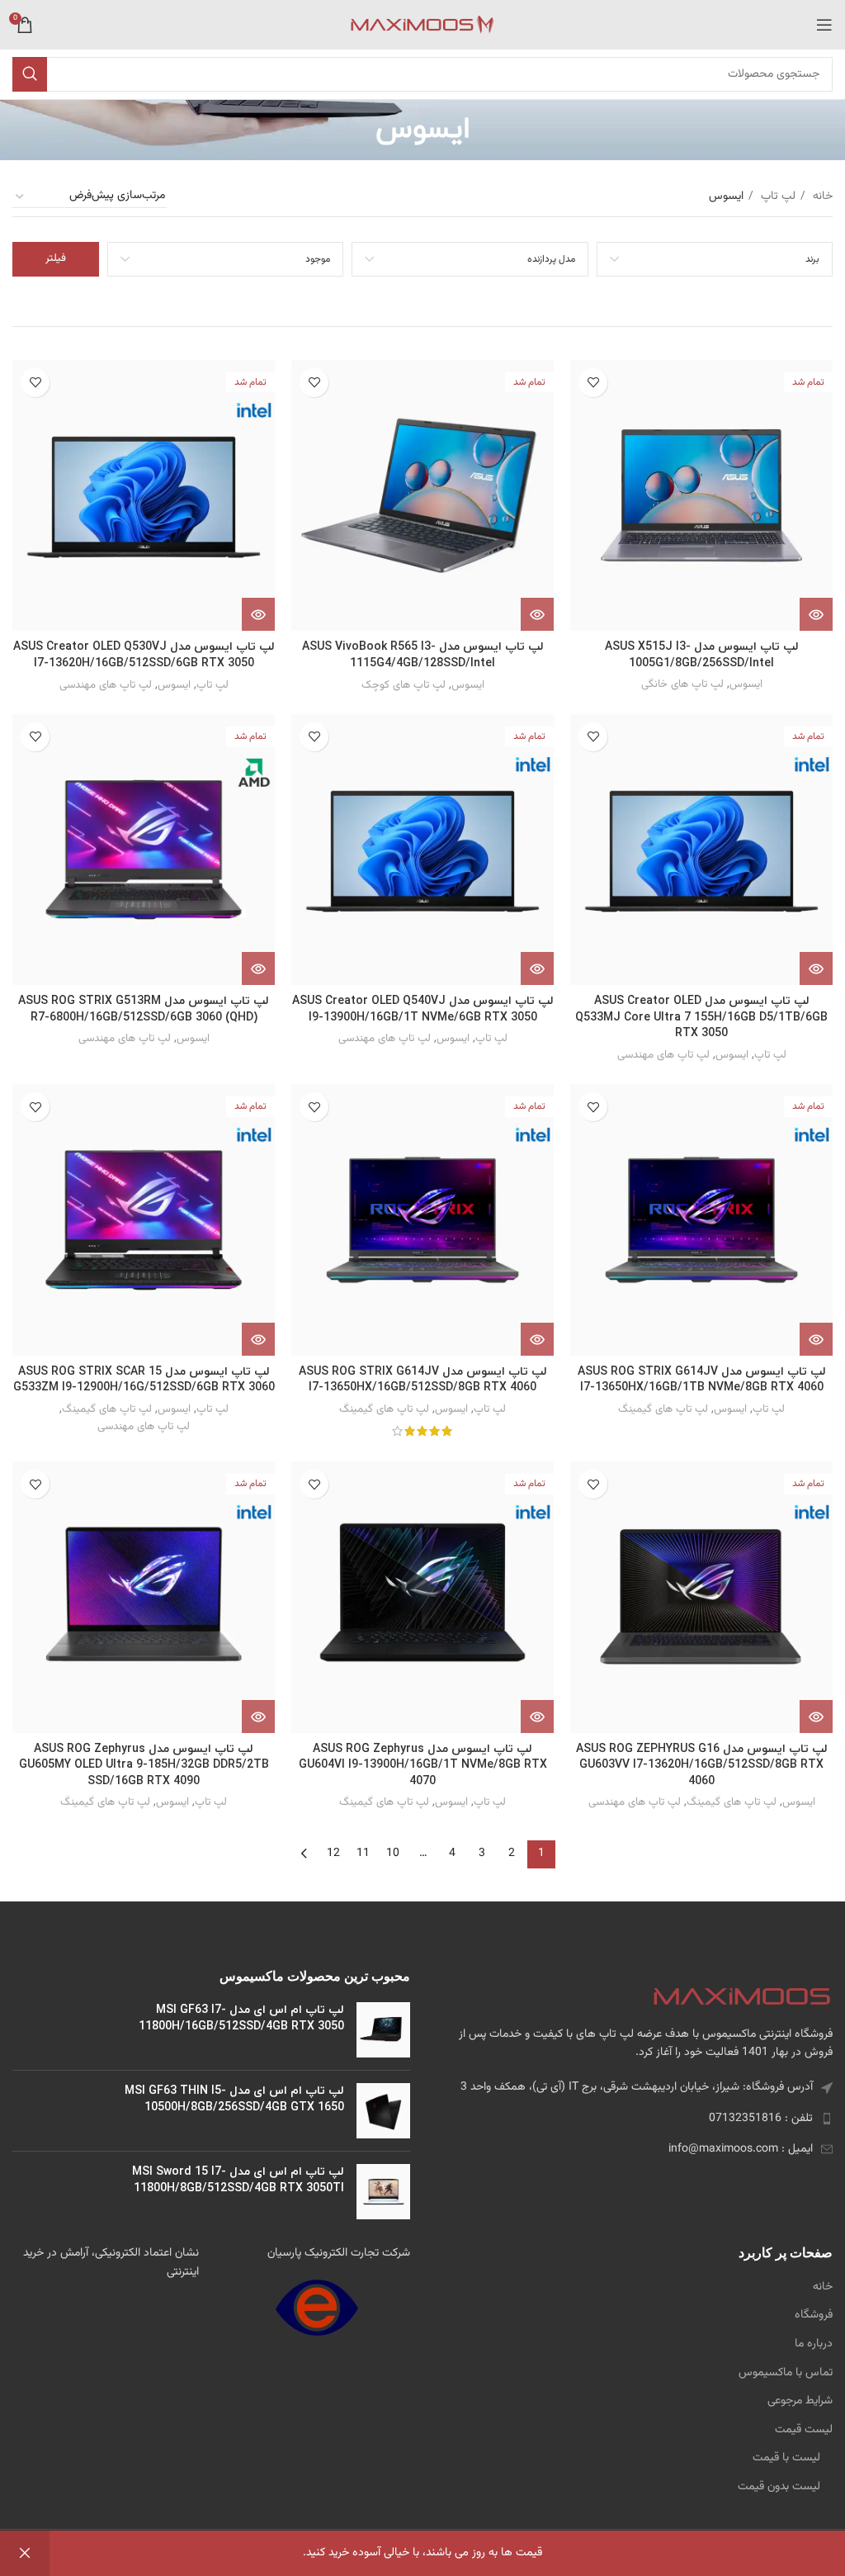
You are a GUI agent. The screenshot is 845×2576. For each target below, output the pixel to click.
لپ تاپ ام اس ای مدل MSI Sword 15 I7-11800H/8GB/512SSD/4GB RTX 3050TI (238, 2180)
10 (393, 1854)
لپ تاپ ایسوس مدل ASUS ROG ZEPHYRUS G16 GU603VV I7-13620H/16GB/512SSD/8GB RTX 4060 (702, 1765)
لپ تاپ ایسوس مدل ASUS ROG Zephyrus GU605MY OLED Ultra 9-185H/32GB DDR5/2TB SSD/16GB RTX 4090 (144, 1765)
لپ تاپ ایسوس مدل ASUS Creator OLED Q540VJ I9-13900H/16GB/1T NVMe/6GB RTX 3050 (423, 1009)
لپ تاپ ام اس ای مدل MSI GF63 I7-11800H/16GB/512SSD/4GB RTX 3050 (241, 2018)
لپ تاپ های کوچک (404, 685)
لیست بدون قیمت (779, 2488)
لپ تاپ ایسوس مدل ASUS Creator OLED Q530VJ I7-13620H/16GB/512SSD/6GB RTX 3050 (144, 655)
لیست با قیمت (786, 2459)
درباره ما (814, 2345)
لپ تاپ (777, 197)
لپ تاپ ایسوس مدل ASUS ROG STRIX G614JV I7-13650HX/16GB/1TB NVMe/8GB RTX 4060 (702, 1380)
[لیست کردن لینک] (634, 2119)
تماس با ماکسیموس (786, 2374)
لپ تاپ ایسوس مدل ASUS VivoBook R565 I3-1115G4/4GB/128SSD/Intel (423, 655)
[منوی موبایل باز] (824, 25)
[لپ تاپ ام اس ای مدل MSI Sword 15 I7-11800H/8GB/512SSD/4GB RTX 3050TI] (383, 2192)
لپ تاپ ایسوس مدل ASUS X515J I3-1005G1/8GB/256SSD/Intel (702, 655)
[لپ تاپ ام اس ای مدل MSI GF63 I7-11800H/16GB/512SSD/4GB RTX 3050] (383, 2030)
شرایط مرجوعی (800, 2402)
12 (333, 1854)
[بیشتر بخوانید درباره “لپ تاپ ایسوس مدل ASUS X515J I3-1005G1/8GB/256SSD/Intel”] (816, 614)
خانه (821, 197)
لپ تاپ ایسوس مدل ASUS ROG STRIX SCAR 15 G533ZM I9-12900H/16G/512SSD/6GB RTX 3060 (144, 1380)
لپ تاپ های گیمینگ (663, 1409)
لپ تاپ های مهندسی (106, 685)
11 (363, 1854)
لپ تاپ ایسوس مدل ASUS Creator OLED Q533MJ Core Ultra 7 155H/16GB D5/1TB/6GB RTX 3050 (701, 1017)
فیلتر (56, 258)
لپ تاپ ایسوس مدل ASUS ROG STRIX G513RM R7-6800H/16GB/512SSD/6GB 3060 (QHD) (144, 1009)
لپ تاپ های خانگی (682, 684)
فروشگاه (814, 2316)
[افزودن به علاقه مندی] (593, 383)
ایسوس (746, 684)
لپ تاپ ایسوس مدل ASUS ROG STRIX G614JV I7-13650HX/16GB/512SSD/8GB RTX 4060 (423, 1380)
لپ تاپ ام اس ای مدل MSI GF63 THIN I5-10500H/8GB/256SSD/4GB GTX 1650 (234, 2099)
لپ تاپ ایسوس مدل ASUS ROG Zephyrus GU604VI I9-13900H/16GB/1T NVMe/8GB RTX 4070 (423, 1765)
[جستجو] (30, 74)
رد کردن (25, 2553)
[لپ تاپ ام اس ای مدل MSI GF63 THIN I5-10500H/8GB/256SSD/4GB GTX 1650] (383, 2111)
